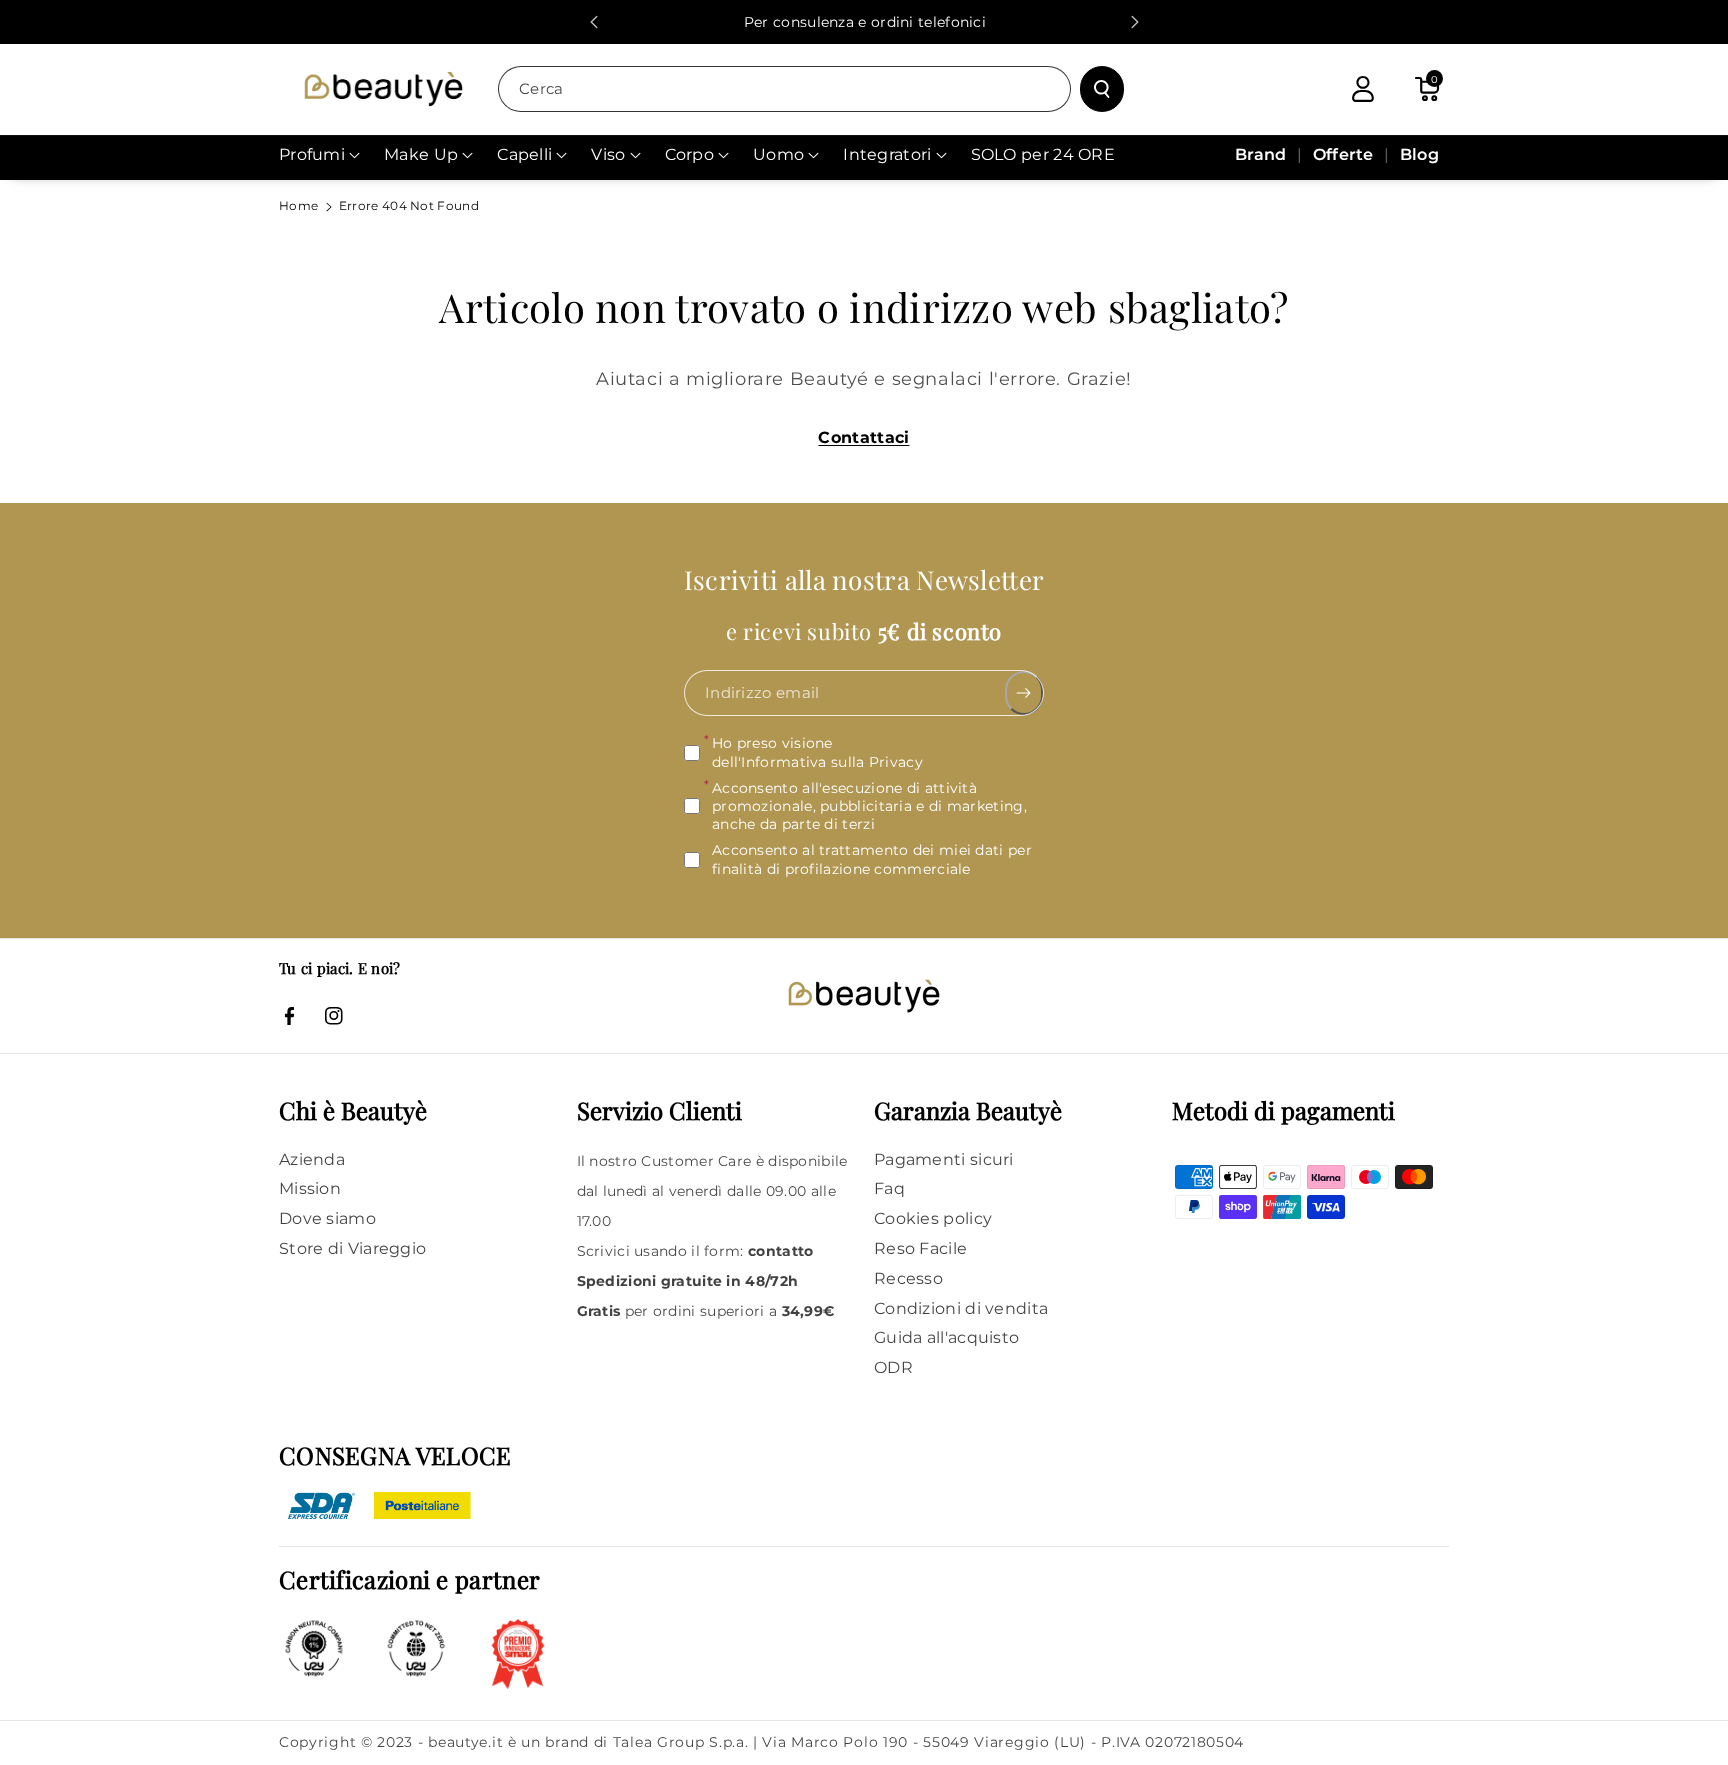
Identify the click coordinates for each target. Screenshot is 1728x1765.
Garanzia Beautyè (968, 1110)
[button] (1427, 89)
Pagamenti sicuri (944, 1159)
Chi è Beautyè (353, 1110)
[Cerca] (1102, 89)
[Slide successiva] (1135, 22)
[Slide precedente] (594, 22)
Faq (889, 1188)
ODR (893, 1367)
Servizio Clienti (659, 1110)
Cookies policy (933, 1218)
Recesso (908, 1278)
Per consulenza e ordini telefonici (864, 22)
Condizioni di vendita (961, 1308)
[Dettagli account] (1363, 89)
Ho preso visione (817, 753)
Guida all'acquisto (946, 1337)
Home (298, 205)
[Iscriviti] (1024, 694)
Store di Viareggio (352, 1248)
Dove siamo (327, 1218)
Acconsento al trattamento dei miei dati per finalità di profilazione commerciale (872, 860)
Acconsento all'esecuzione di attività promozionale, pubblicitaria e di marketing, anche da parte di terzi (869, 806)
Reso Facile (920, 1248)
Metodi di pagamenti (1283, 1110)
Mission (310, 1188)
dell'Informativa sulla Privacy (817, 762)
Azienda (312, 1159)
